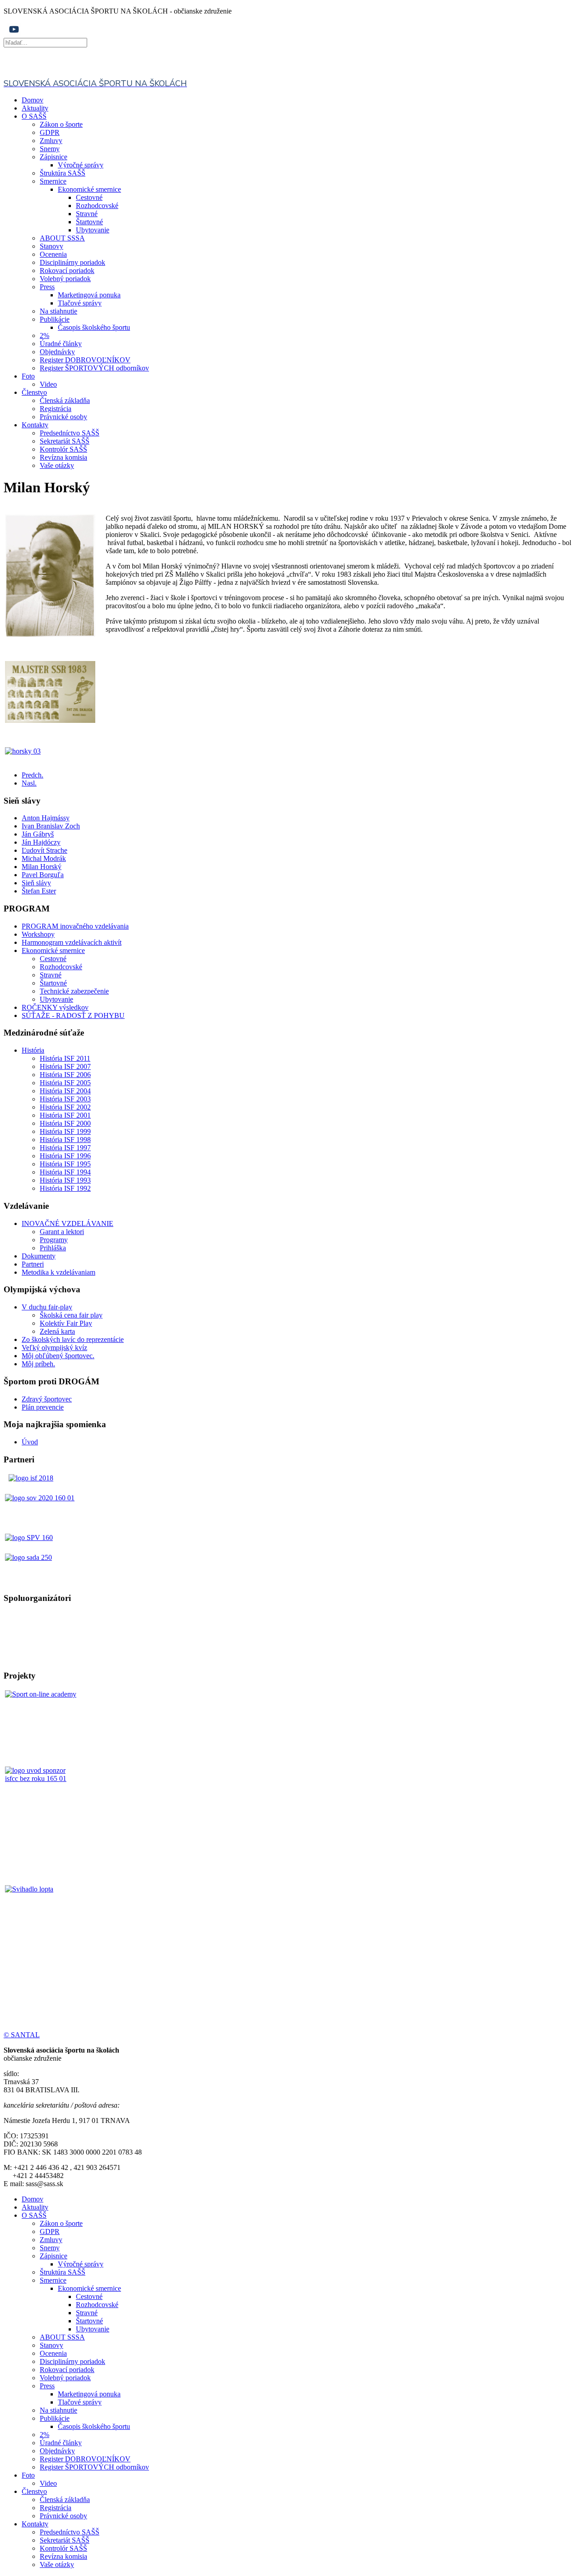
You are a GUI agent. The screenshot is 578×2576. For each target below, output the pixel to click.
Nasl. (29, 783)
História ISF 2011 (65, 1058)
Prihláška (53, 1248)
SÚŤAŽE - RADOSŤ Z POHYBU (73, 1015)
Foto (28, 376)
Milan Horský (42, 867)
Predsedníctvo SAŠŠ (70, 433)
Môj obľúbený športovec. (58, 1356)
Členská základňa (65, 400)
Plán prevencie (43, 1407)
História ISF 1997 (65, 1148)
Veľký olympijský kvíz (54, 1348)
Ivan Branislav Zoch (51, 826)
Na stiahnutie (58, 311)
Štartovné (89, 222)
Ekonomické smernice (89, 189)
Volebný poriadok (65, 279)
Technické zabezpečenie (74, 991)
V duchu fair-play (47, 1307)
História (33, 1050)
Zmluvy (51, 141)
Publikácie (55, 319)
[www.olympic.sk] (40, 1498)
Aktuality (35, 108)
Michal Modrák (44, 858)
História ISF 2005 (65, 1083)
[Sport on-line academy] (42, 1727)
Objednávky (57, 352)
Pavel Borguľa (43, 875)
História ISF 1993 (65, 1180)
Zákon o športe (61, 124)
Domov (33, 100)
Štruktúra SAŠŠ (63, 173)
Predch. (33, 775)
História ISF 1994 (65, 1172)
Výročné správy (81, 165)
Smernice (53, 181)
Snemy (50, 149)
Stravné (87, 214)
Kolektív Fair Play (66, 1323)
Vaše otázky (57, 465)
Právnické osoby (63, 417)
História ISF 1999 (65, 1131)
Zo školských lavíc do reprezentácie (73, 1339)
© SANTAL (22, 2035)
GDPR (50, 132)
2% (44, 335)
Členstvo (34, 392)
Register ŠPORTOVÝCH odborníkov (94, 368)
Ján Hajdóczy (41, 842)
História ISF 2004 (65, 1091)
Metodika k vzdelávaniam (58, 1272)
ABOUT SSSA (62, 238)
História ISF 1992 (65, 1188)
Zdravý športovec (47, 1399)
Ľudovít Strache (44, 850)
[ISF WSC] (42, 1804)
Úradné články (61, 344)
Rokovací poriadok (67, 271)
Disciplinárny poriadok (72, 262)
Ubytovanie (93, 230)
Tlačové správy (80, 303)
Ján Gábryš (38, 834)
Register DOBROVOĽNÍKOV (85, 360)
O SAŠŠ (34, 116)
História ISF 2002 (65, 1107)
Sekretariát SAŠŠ (65, 441)
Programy (54, 1240)
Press (47, 287)
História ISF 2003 (65, 1099)
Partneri (33, 1264)
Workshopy (38, 934)
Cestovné (89, 197)
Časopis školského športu (94, 327)
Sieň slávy (36, 883)
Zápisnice (54, 157)
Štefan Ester (39, 891)
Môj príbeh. (38, 1364)
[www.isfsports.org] (31, 1478)
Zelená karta (57, 1331)
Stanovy (51, 246)
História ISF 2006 (65, 1075)
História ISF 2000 (65, 1123)
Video (48, 384)
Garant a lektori (62, 1232)
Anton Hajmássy (46, 818)
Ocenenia (53, 254)
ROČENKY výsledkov (55, 1007)
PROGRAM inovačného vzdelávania (75, 926)
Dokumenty (39, 1256)
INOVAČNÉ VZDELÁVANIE (68, 1223)
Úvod (30, 1442)
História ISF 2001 (65, 1115)
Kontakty (35, 425)
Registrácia (56, 409)
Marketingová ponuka (89, 295)
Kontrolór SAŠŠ (63, 449)
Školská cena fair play (71, 1315)
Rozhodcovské (97, 206)
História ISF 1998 (65, 1140)
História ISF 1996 (65, 1156)
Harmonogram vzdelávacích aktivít (72, 942)
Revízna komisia (63, 457)
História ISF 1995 (65, 1164)
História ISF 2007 (65, 1066)
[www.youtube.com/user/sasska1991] (14, 34)
